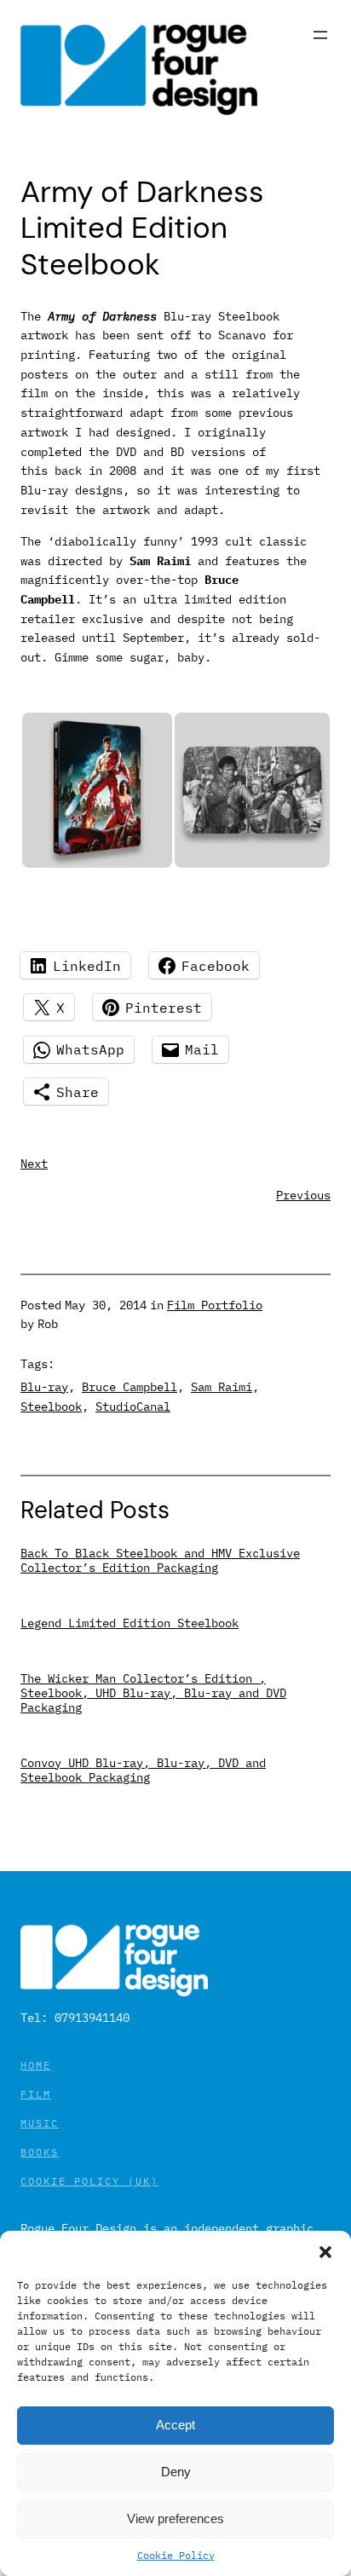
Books (40, 2152)
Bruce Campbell (129, 1386)
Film (36, 2094)
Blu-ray (44, 1386)
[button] (325, 2252)
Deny (176, 2472)
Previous (303, 1195)
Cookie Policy (176, 2555)
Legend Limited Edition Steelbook (129, 1623)
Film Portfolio (215, 1305)
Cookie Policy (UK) (89, 2181)
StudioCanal (133, 1406)
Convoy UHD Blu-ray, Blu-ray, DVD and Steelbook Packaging (143, 1770)
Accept (175, 2425)
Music (40, 2123)
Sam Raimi (222, 1386)
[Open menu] (320, 35)
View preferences (175, 2518)
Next (34, 1163)
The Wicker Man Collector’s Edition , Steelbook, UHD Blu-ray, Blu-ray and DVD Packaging (153, 1692)
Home (36, 2065)
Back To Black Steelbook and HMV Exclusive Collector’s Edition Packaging (160, 1560)
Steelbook (51, 1406)
